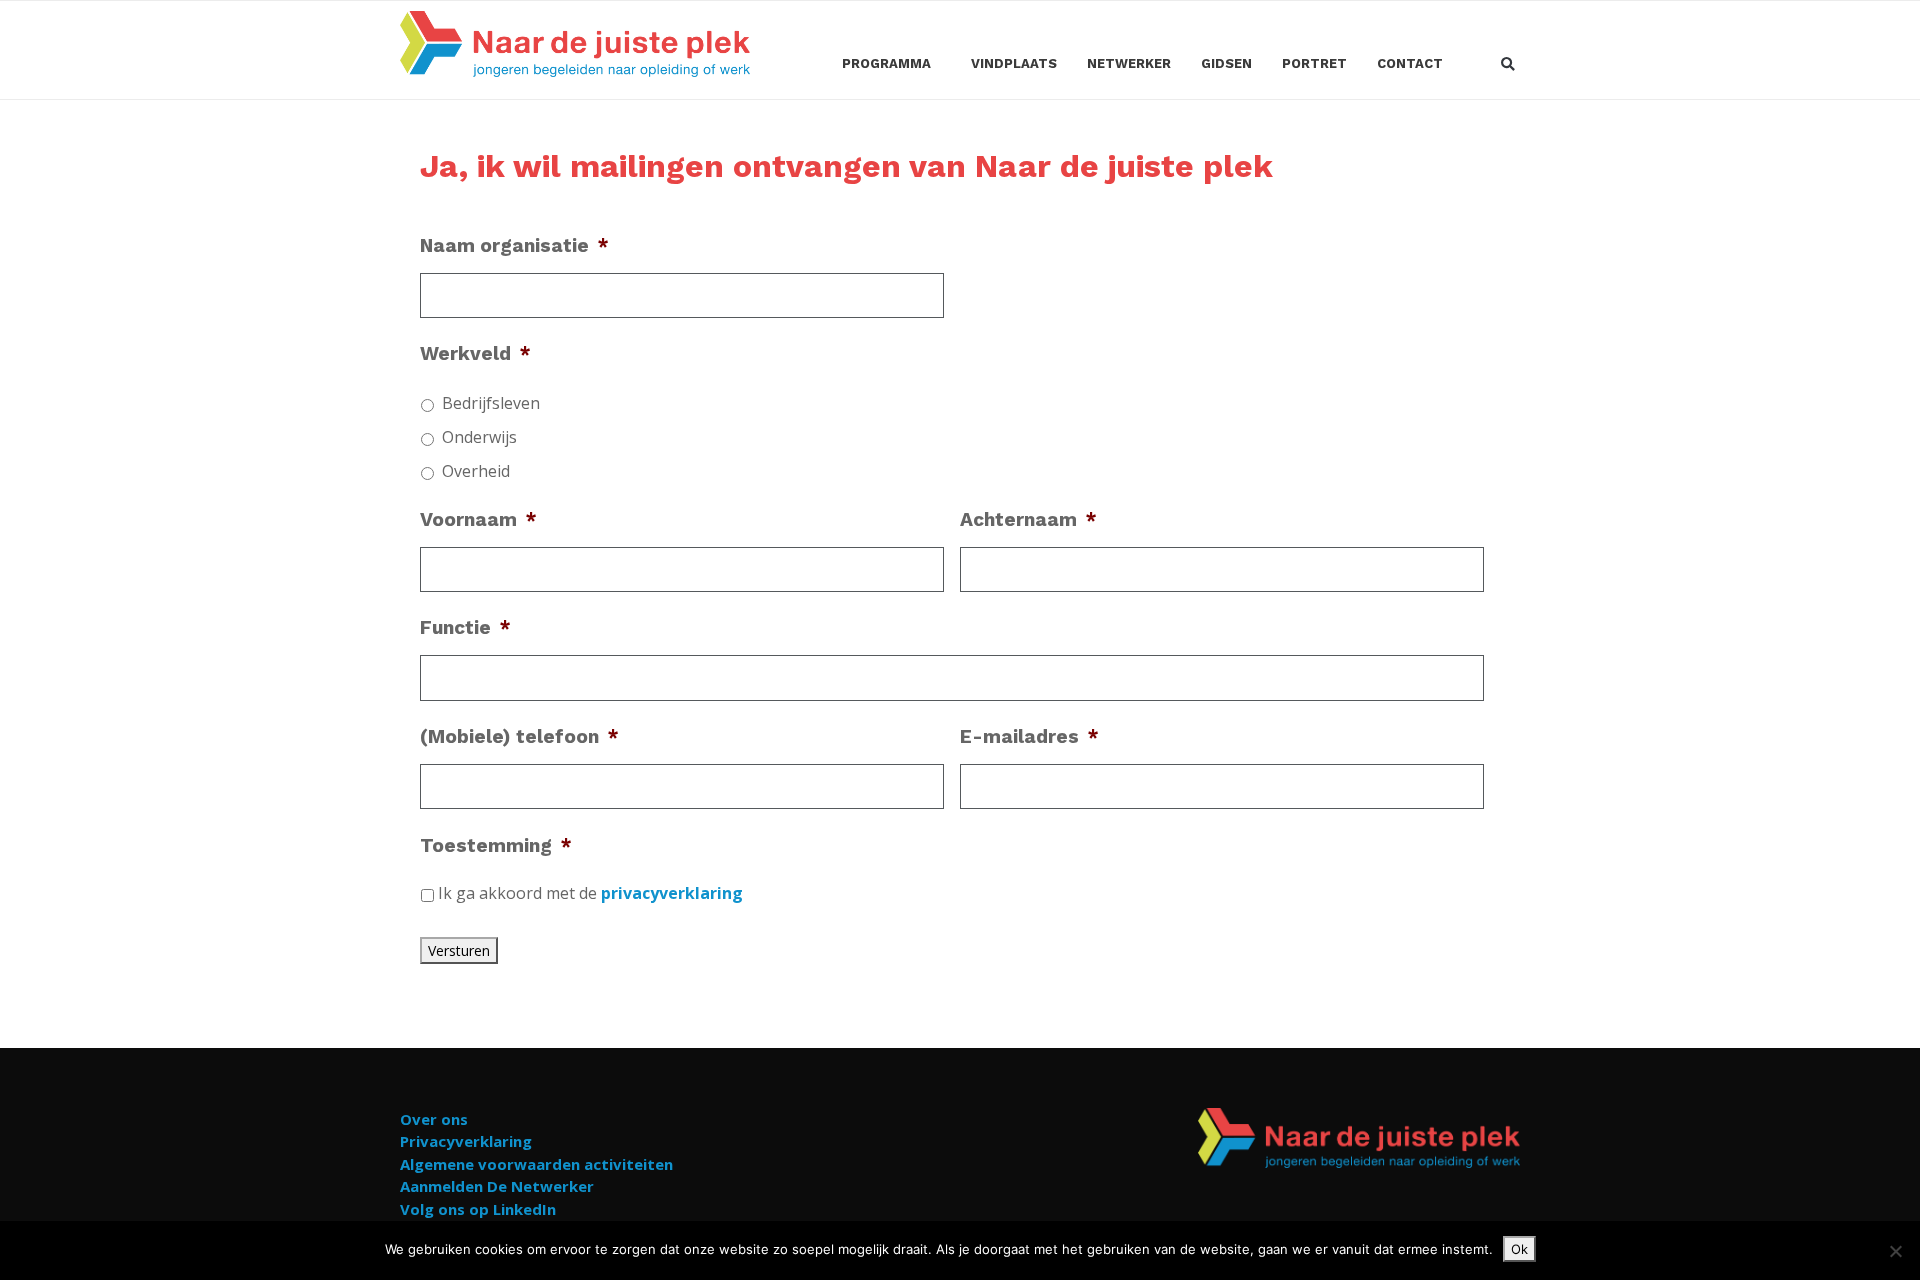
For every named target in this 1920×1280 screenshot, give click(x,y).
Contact (1410, 63)
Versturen (459, 950)
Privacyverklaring (466, 1141)
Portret (1314, 63)
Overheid (476, 471)
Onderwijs (479, 437)
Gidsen (1226, 63)
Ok (1519, 1249)
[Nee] (1895, 1251)
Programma (886, 63)
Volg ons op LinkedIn (478, 1209)
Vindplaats (1014, 63)
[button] (1507, 65)
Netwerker (1129, 63)
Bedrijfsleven (491, 403)
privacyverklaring (672, 893)
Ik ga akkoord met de (590, 893)
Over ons (434, 1119)
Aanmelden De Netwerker (497, 1186)
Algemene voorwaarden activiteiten (536, 1164)
